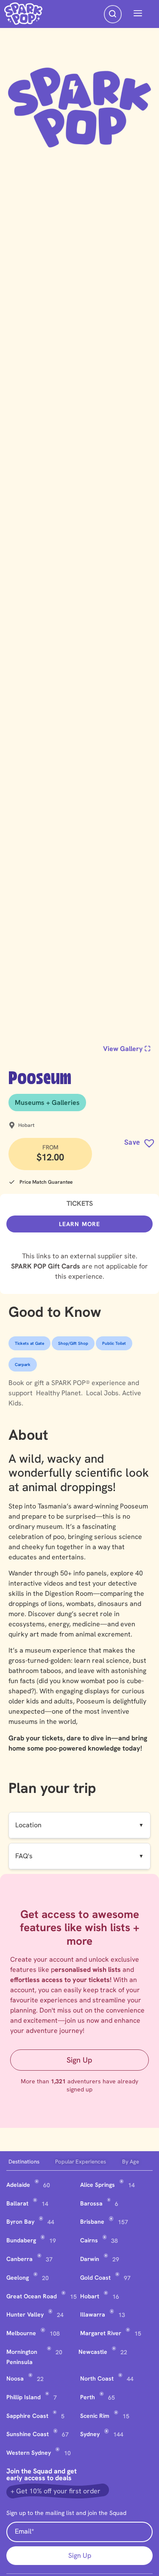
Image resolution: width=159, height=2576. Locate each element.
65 (112, 2398)
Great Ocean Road (32, 2296)
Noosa (15, 2378)
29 (116, 2259)
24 (60, 2315)
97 (127, 2278)
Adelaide (18, 2185)
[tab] (30, 2162)
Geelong (18, 2278)
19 (53, 2241)
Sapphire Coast (27, 2416)
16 (116, 2297)
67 (65, 2434)
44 (51, 2222)
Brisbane (92, 2222)
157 (123, 2222)
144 (118, 2434)
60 (47, 2185)
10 (67, 2453)
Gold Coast (95, 2278)
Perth (88, 2397)
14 (131, 2185)
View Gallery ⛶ (127, 1049)
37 (49, 2259)
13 (122, 2315)
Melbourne (21, 2333)
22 (124, 2352)
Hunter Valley (25, 2314)
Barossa (91, 2203)
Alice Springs (98, 2185)
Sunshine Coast (28, 2434)
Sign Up (79, 2060)
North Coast (97, 2378)
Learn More (80, 1224)
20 (45, 2278)
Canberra (20, 2259)
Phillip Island (24, 2397)
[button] (138, 14)
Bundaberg (21, 2240)
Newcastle (93, 2352)
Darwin (90, 2259)
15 (73, 2297)
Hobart (90, 2296)
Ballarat (17, 2203)
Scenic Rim (95, 2416)
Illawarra (93, 2314)
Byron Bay (20, 2222)
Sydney (90, 2434)
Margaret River (101, 2333)
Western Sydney (29, 2453)
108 (55, 2333)
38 (114, 2241)
